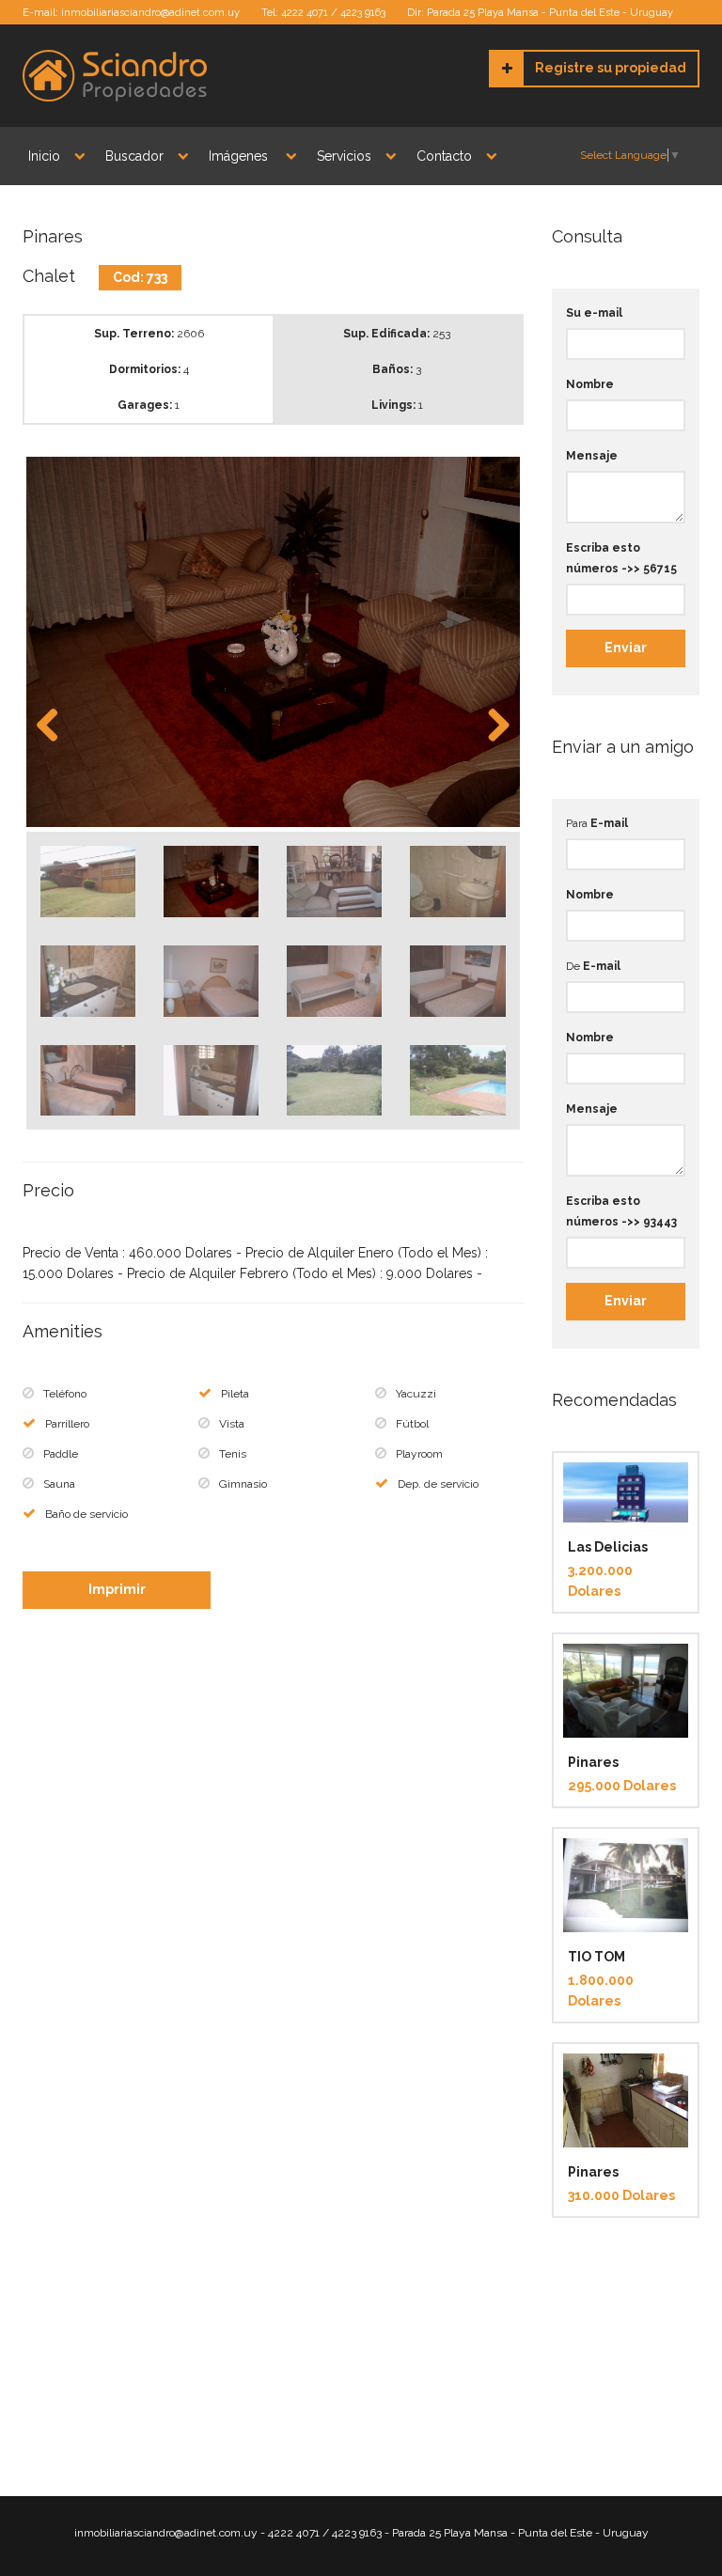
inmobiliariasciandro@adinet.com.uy (150, 13)
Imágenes (240, 156)
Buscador (134, 156)
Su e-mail (594, 313)
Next (492, 726)
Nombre (590, 384)
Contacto (444, 156)
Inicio (44, 156)
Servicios (344, 156)
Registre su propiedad (611, 68)
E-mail (609, 823)
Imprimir (117, 1589)
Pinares (593, 1762)
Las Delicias (608, 1547)
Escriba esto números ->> (621, 558)
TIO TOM (596, 1957)
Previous (55, 726)
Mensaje (592, 456)
